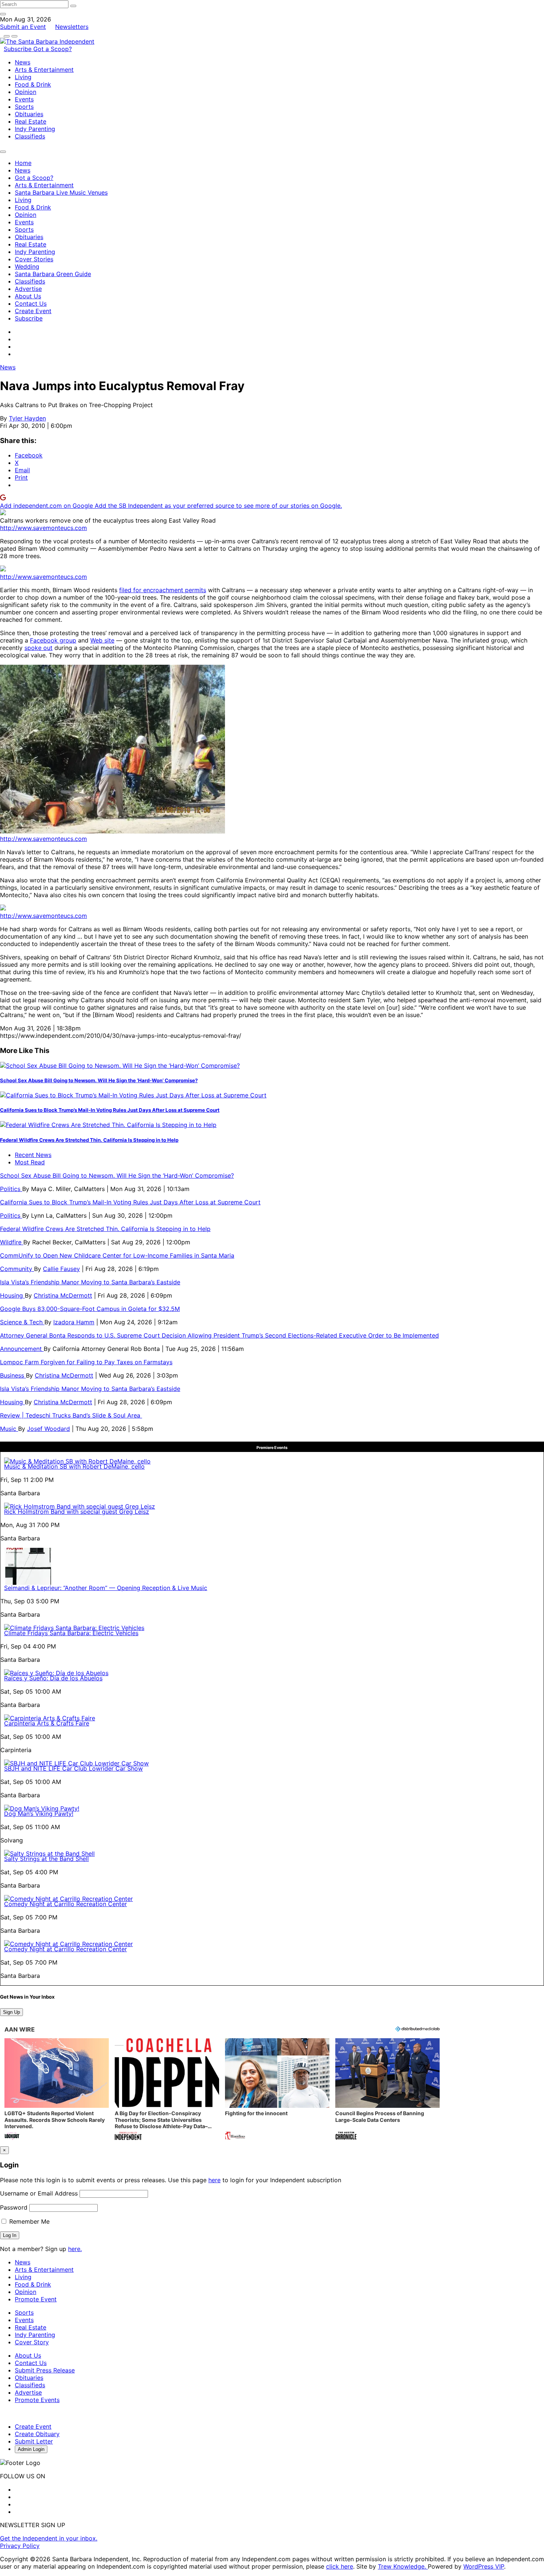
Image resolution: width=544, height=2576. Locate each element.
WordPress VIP (484, 2566)
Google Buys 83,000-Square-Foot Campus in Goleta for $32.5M (90, 1309)
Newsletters (72, 27)
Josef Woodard (48, 1429)
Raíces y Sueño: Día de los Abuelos (53, 1678)
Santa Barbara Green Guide (53, 274)
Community (17, 1269)
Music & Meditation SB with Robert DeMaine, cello (74, 1466)
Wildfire (12, 1242)
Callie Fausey (61, 1269)
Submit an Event (23, 27)
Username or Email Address (39, 2193)
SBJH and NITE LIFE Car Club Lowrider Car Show (73, 1768)
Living (23, 77)
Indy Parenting (35, 129)
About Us (28, 296)
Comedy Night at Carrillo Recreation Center (66, 1904)
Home (23, 163)
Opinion (26, 92)
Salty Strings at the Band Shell (46, 1859)
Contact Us (31, 303)
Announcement (22, 1349)
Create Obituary (37, 2434)
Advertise (28, 289)
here (214, 2180)
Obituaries (29, 114)
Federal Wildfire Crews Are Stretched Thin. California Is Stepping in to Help (89, 1140)
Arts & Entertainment (44, 70)
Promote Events (37, 2400)
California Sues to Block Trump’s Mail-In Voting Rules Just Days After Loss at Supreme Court (110, 1110)
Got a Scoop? (53, 49)
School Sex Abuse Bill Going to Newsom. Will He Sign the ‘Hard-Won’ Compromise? (99, 1080)
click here (340, 2566)
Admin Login (31, 2449)
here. (75, 2249)
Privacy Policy (20, 2546)
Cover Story (32, 2342)
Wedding (27, 266)
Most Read (30, 1162)
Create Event (33, 311)
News (23, 62)
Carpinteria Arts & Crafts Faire (47, 1723)
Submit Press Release (45, 2370)
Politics (11, 1189)
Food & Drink (33, 84)
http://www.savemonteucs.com (43, 528)
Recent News (33, 1155)
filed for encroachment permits (163, 590)
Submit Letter (34, 2441)
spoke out (38, 648)
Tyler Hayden (27, 418)
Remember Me (28, 2221)
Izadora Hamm (74, 1322)
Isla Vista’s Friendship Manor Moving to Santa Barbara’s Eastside (90, 1282)
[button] (57, 2090)
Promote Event (36, 2299)
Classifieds (30, 136)
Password (14, 2207)
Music (9, 1429)
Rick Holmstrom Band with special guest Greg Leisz (77, 1512)
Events (24, 99)
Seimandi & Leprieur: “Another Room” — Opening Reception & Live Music (106, 1588)
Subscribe (19, 49)
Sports (24, 107)
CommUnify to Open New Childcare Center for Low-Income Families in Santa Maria (117, 1255)
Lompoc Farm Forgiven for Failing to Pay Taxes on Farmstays (86, 1362)
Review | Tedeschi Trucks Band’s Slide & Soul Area (71, 1415)
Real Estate (31, 121)
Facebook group (53, 640)
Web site (102, 640)
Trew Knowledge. (403, 2566)
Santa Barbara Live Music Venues (61, 192)
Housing (12, 1295)
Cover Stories (34, 259)
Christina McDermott (63, 1295)
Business (13, 1375)
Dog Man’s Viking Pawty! (39, 1814)
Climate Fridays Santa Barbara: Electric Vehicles (71, 1633)
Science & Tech (22, 1322)
